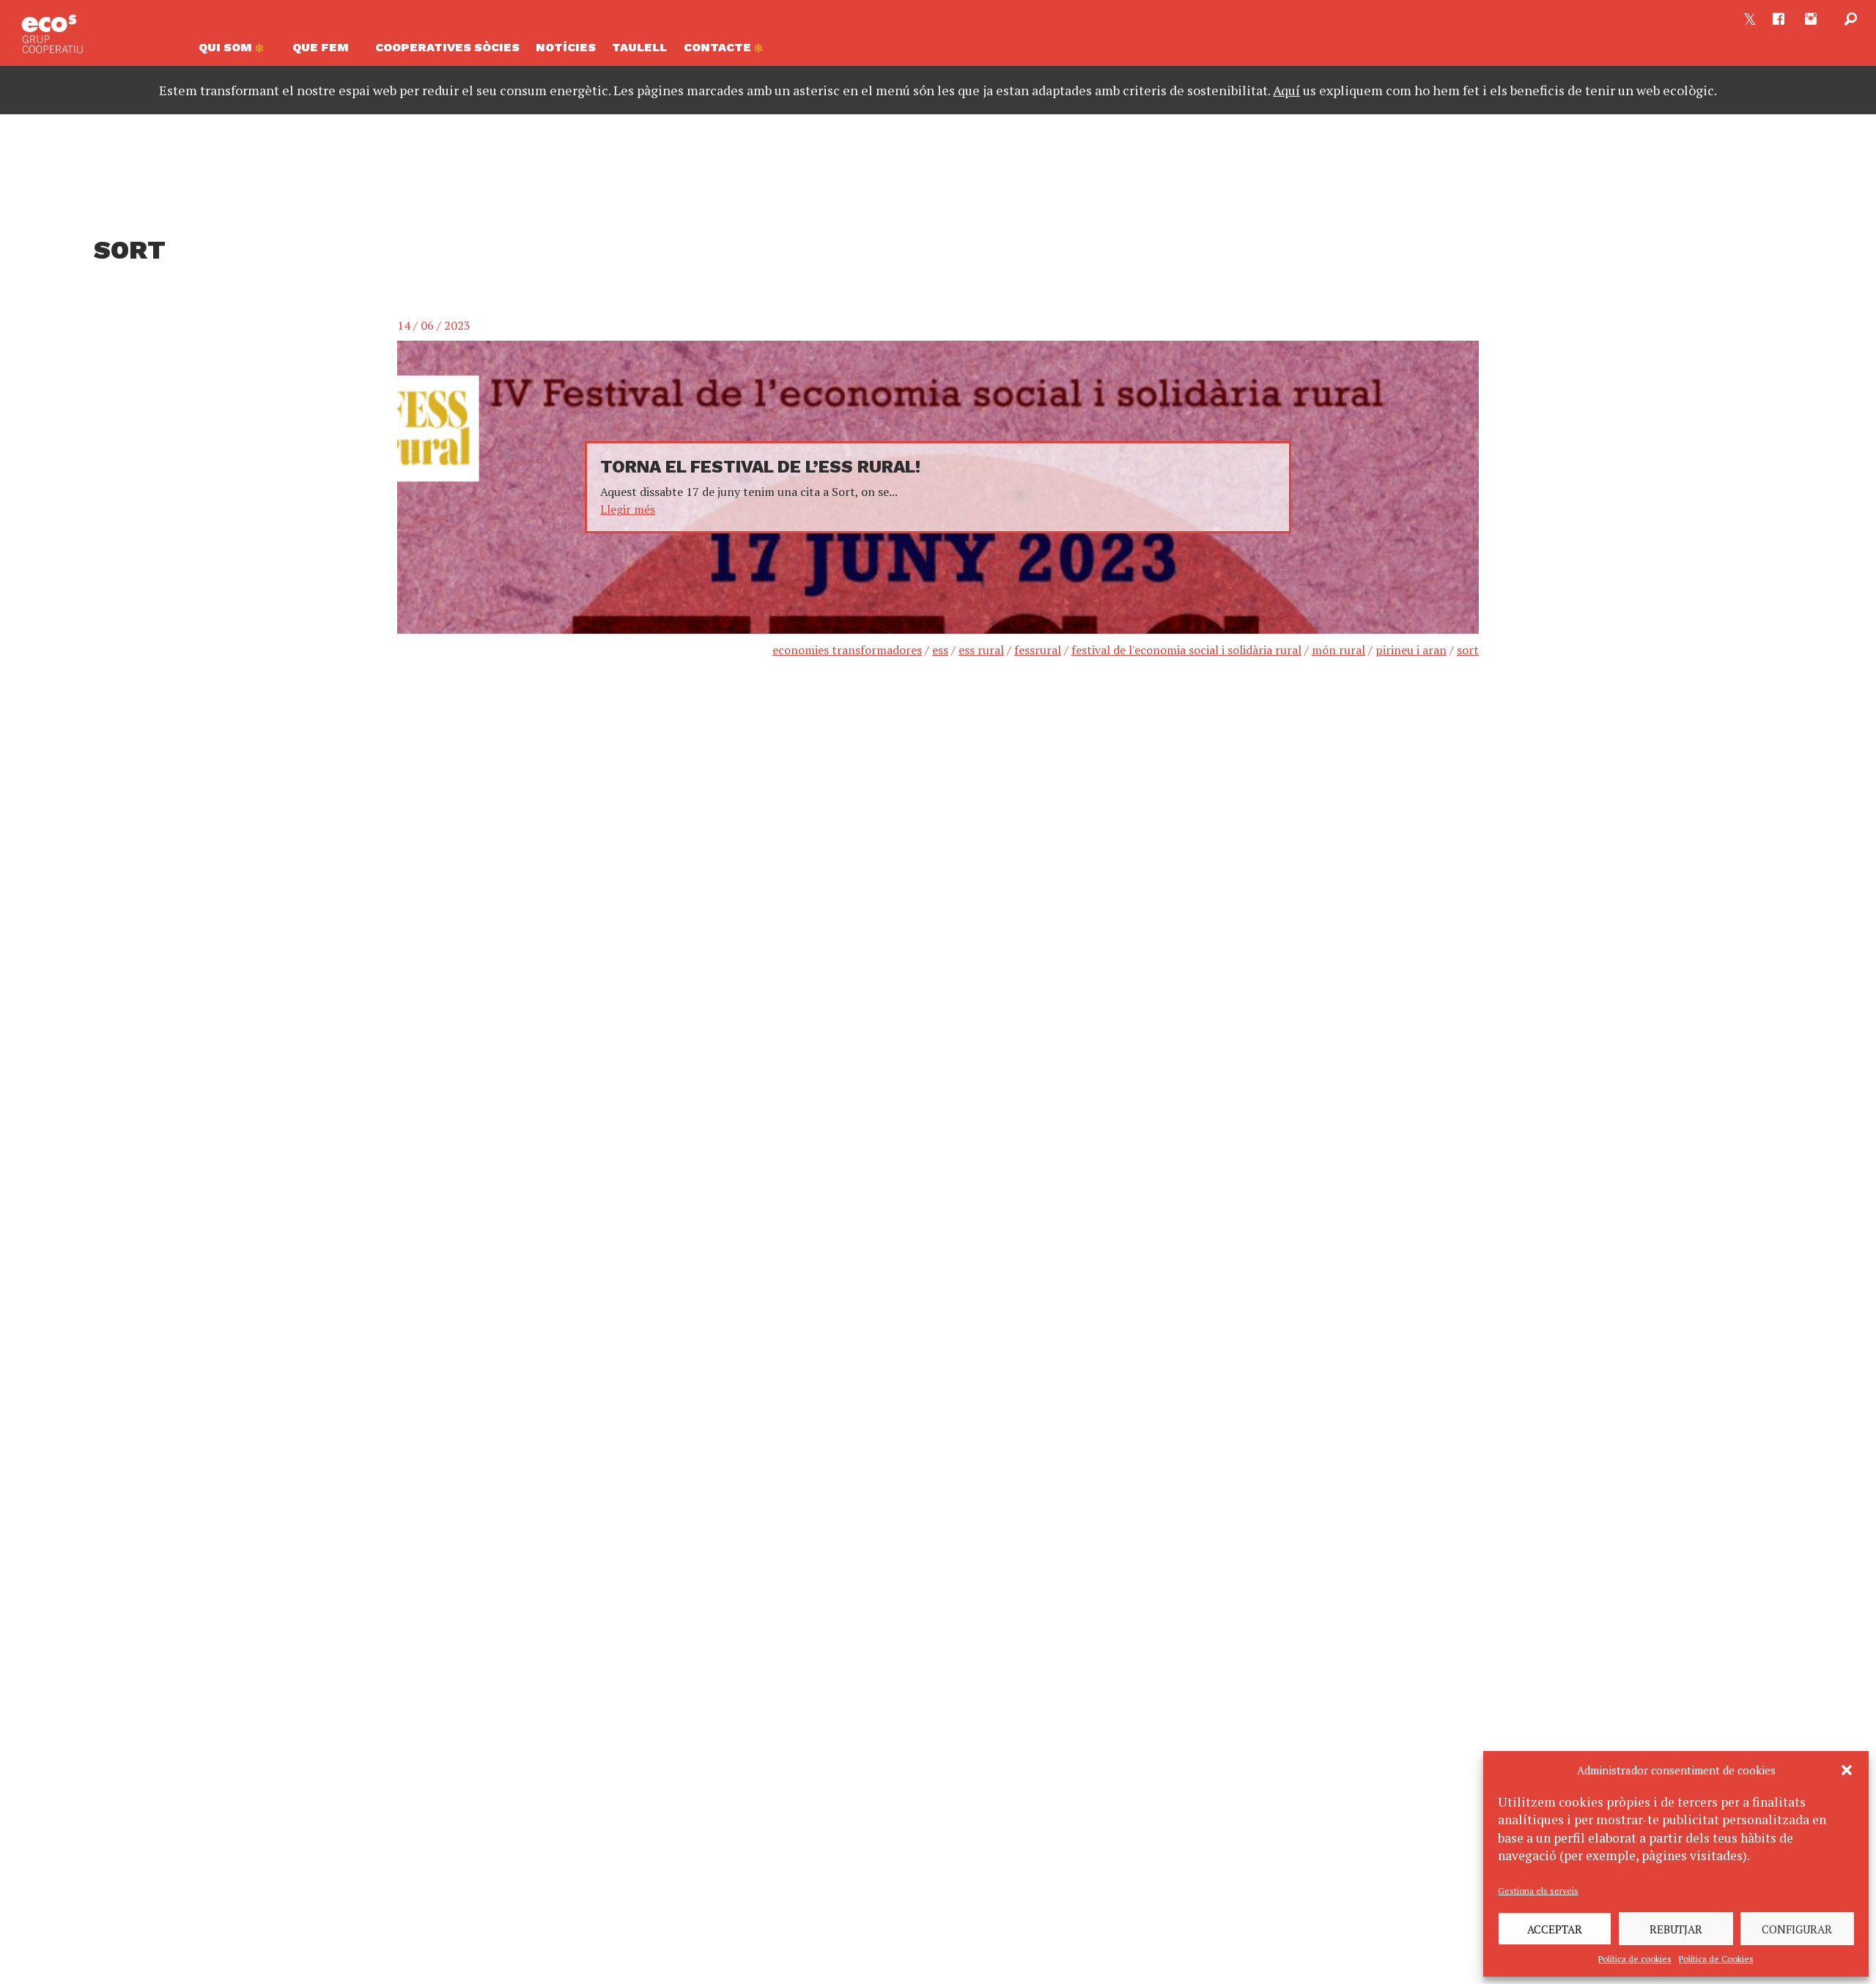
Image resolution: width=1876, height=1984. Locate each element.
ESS (940, 650)
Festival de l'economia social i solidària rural (1186, 650)
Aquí (1286, 90)
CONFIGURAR (1797, 1929)
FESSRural (1038, 650)
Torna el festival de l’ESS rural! (760, 467)
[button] (1847, 1770)
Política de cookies (1635, 1959)
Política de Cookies (1716, 1959)
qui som (227, 47)
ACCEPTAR (1555, 1929)
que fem (321, 47)
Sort (1468, 650)
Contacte (719, 47)
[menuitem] (237, 51)
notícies (566, 47)
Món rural (1338, 650)
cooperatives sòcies (447, 47)
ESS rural (981, 650)
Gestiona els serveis (1538, 1891)
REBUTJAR (1676, 1929)
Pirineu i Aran (1411, 650)
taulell (639, 47)
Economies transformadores (847, 650)
